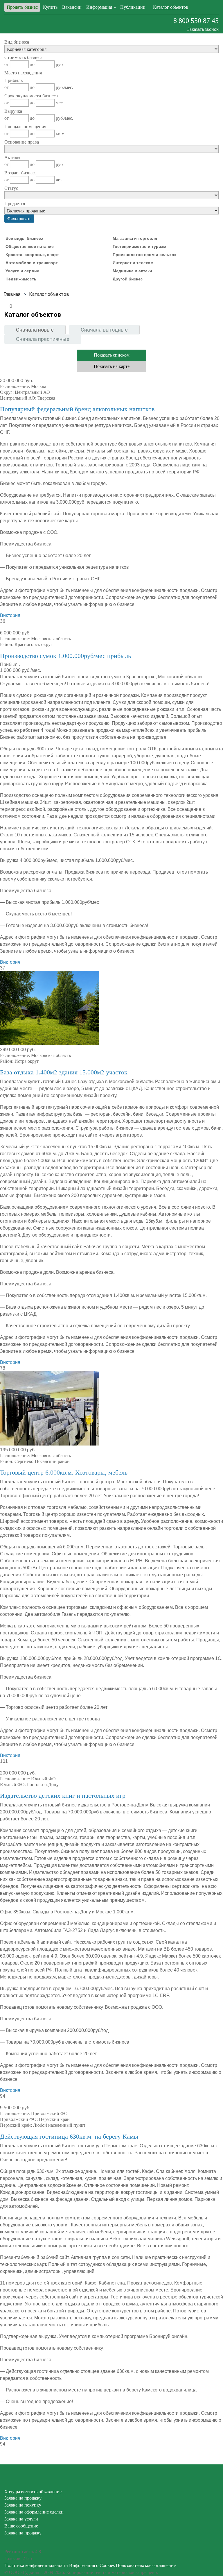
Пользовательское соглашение (146, 2565)
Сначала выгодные (104, 330)
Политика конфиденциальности (36, 2565)
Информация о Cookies (92, 2565)
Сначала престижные (43, 339)
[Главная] (12, 294)
